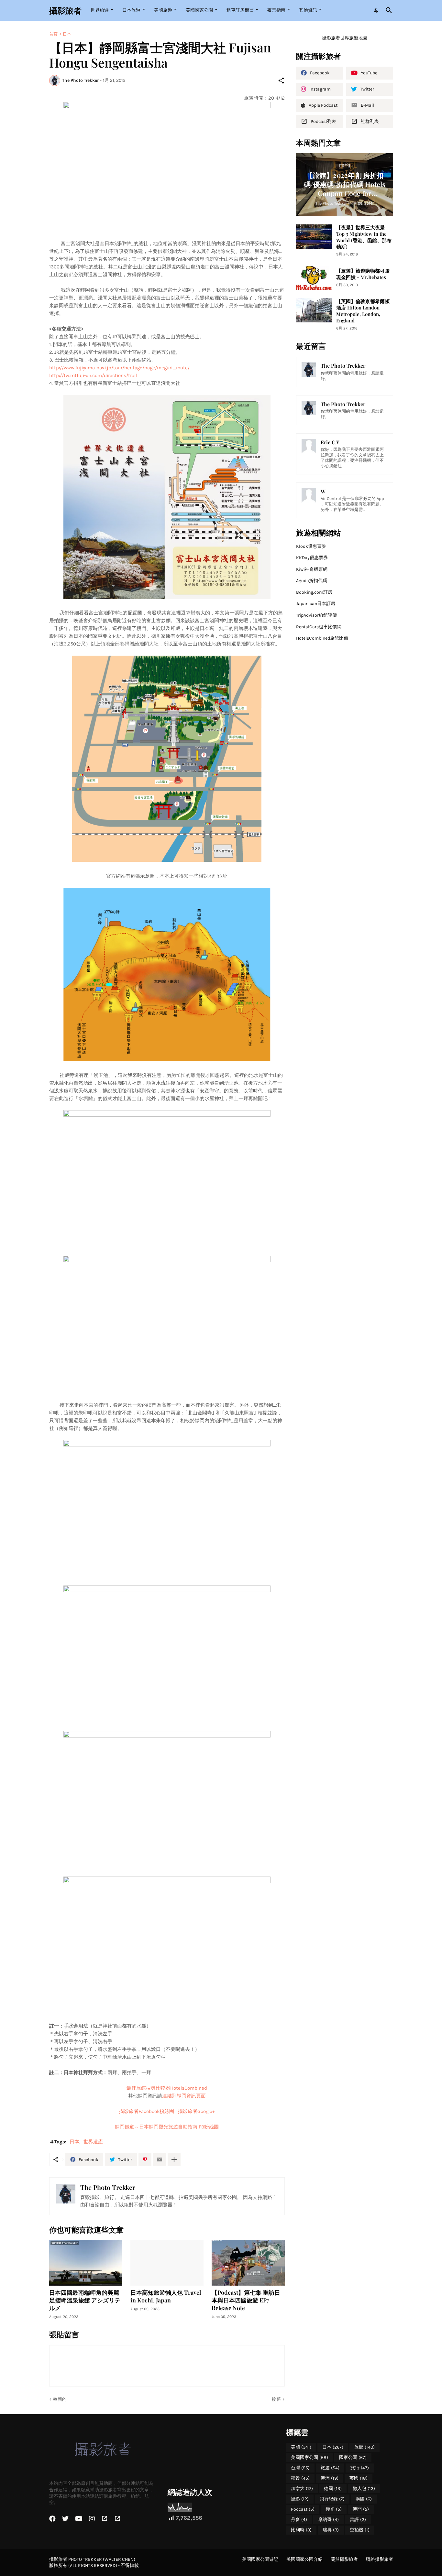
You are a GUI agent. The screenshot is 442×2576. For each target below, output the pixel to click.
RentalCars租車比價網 (319, 627)
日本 (67, 34)
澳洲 (330, 2478)
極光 (334, 2509)
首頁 (53, 34)
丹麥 (299, 2520)
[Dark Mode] (377, 10)
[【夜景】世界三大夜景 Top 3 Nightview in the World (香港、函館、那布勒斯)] (314, 237)
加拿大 (302, 2489)
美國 (301, 2447)
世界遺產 (93, 2142)
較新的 (60, 2399)
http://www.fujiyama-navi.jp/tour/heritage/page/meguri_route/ (119, 368)
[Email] (160, 2159)
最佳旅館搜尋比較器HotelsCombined (167, 2088)
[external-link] (105, 2519)
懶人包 (364, 2489)
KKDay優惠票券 (312, 558)
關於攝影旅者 (344, 2559)
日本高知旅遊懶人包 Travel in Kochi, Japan (166, 2296)
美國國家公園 (199, 10)
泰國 (364, 2499)
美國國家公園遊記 (260, 2559)
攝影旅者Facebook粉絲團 (147, 2111)
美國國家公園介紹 (304, 2559)
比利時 (301, 2530)
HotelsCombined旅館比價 (322, 638)
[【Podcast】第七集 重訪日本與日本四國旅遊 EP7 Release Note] (248, 2263)
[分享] (281, 81)
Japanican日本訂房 (316, 604)
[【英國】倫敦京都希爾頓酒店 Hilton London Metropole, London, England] (314, 310)
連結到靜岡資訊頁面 (184, 2096)
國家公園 (353, 2457)
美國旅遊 (163, 10)
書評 (358, 2520)
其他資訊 (308, 10)
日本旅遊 (131, 10)
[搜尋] (388, 10)
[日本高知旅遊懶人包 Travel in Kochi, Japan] (167, 2263)
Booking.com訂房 (314, 592)
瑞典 (331, 2530)
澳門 (361, 2509)
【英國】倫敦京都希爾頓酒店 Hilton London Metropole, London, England (363, 311)
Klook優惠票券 (311, 546)
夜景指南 (276, 10)
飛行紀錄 (332, 2499)
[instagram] (92, 2519)
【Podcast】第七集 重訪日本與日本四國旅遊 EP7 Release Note (246, 2300)
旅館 (365, 2447)
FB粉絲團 (167, 2127)
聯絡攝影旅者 (380, 2559)
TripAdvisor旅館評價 (316, 615)
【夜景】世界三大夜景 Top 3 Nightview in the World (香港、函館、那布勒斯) (364, 237)
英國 (359, 2478)
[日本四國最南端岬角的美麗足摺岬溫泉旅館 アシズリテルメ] (86, 2263)
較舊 (276, 2399)
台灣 (300, 2468)
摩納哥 (328, 2520)
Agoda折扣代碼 (312, 581)
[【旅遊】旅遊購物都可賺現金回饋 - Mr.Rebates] (314, 278)
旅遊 (330, 2468)
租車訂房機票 (240, 10)
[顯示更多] (174, 2159)
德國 (333, 2489)
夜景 (300, 2478)
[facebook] (52, 2519)
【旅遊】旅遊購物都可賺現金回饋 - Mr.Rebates (363, 274)
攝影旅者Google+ (196, 2111)
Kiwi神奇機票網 (312, 569)
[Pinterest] (145, 2159)
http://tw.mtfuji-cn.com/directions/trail (94, 375)
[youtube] (79, 2519)
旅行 (360, 2468)
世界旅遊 (100, 10)
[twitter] (65, 2519)
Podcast (303, 2509)
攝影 (300, 2499)
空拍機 (360, 2530)
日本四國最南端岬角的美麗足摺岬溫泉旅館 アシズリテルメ (85, 2300)
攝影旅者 (65, 10)
